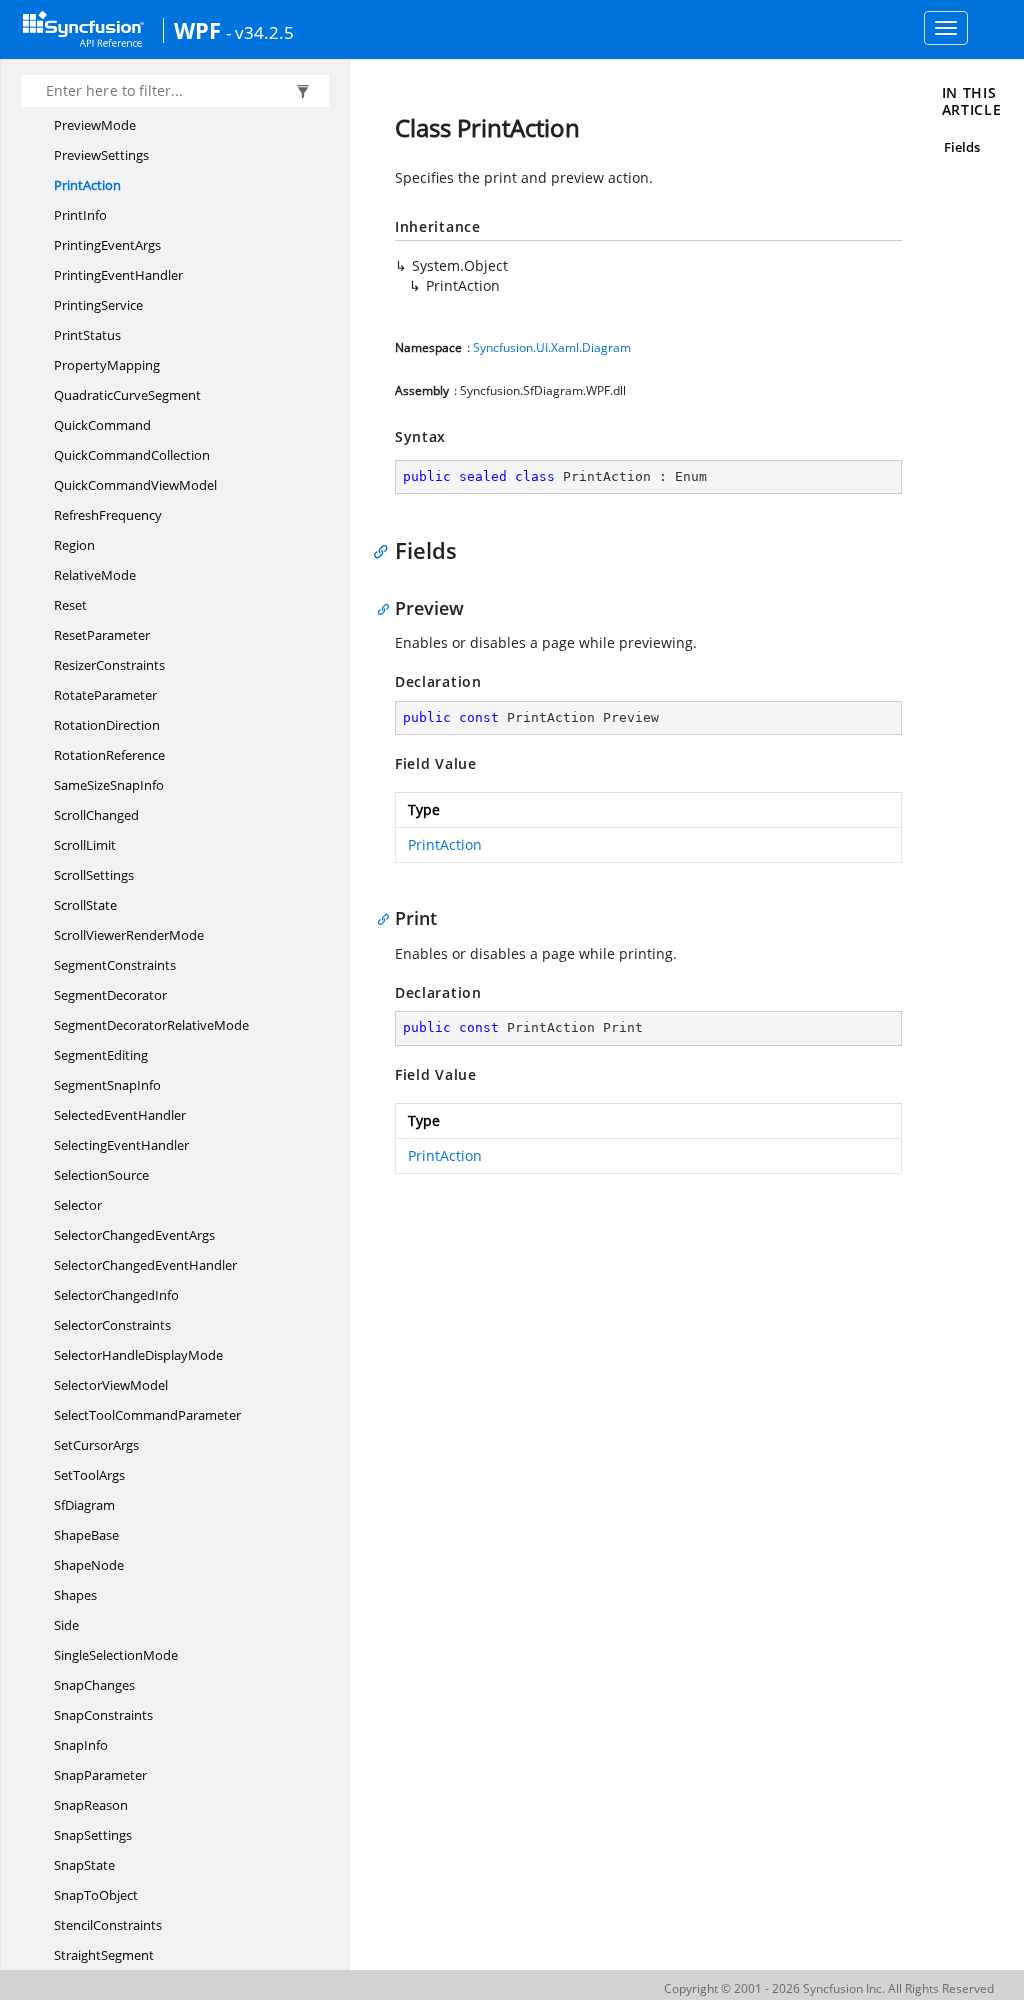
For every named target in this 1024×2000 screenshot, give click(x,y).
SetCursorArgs (96, 1445)
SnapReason (91, 1805)
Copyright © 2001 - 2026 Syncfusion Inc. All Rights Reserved (829, 1988)
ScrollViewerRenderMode (129, 935)
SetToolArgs (89, 1475)
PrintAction (87, 185)
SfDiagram (84, 1505)
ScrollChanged (96, 815)
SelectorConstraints (112, 1325)
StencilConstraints (108, 1925)
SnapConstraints (103, 1715)
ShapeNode (89, 1565)
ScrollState (85, 905)
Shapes (75, 1595)
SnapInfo (81, 1745)
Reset (70, 605)
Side (66, 1625)
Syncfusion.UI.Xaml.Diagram (552, 347)
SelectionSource (101, 1175)
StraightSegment (104, 1955)
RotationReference (109, 755)
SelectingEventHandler (121, 1145)
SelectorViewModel (111, 1385)
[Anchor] (385, 550)
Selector (78, 1205)
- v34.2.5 (260, 32)
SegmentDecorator (110, 995)
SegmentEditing (101, 1055)
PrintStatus (87, 335)
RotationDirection (107, 725)
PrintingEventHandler (118, 275)
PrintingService (98, 305)
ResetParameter (102, 635)
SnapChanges (94, 1685)
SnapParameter (100, 1775)
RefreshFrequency (108, 515)
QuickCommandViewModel (135, 485)
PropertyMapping (107, 365)
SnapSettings (93, 1835)
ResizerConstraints (109, 665)
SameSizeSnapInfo (109, 785)
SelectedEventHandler (120, 1115)
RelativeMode (95, 575)
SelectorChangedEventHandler (145, 1265)
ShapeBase (86, 1535)
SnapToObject (96, 1895)
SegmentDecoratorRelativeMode (151, 1025)
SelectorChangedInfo (116, 1295)
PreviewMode (95, 125)
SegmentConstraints (115, 965)
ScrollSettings (94, 875)
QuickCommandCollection (132, 455)
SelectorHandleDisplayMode (138, 1355)
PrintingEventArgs (107, 245)
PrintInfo (80, 215)
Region (74, 545)
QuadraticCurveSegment (127, 395)
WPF (197, 30)
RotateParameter (105, 695)
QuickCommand (102, 425)
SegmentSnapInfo (107, 1085)
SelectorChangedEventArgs (134, 1235)
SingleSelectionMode (116, 1655)
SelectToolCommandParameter (147, 1415)
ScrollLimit (85, 845)
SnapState (84, 1865)
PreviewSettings (101, 155)
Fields (962, 147)
